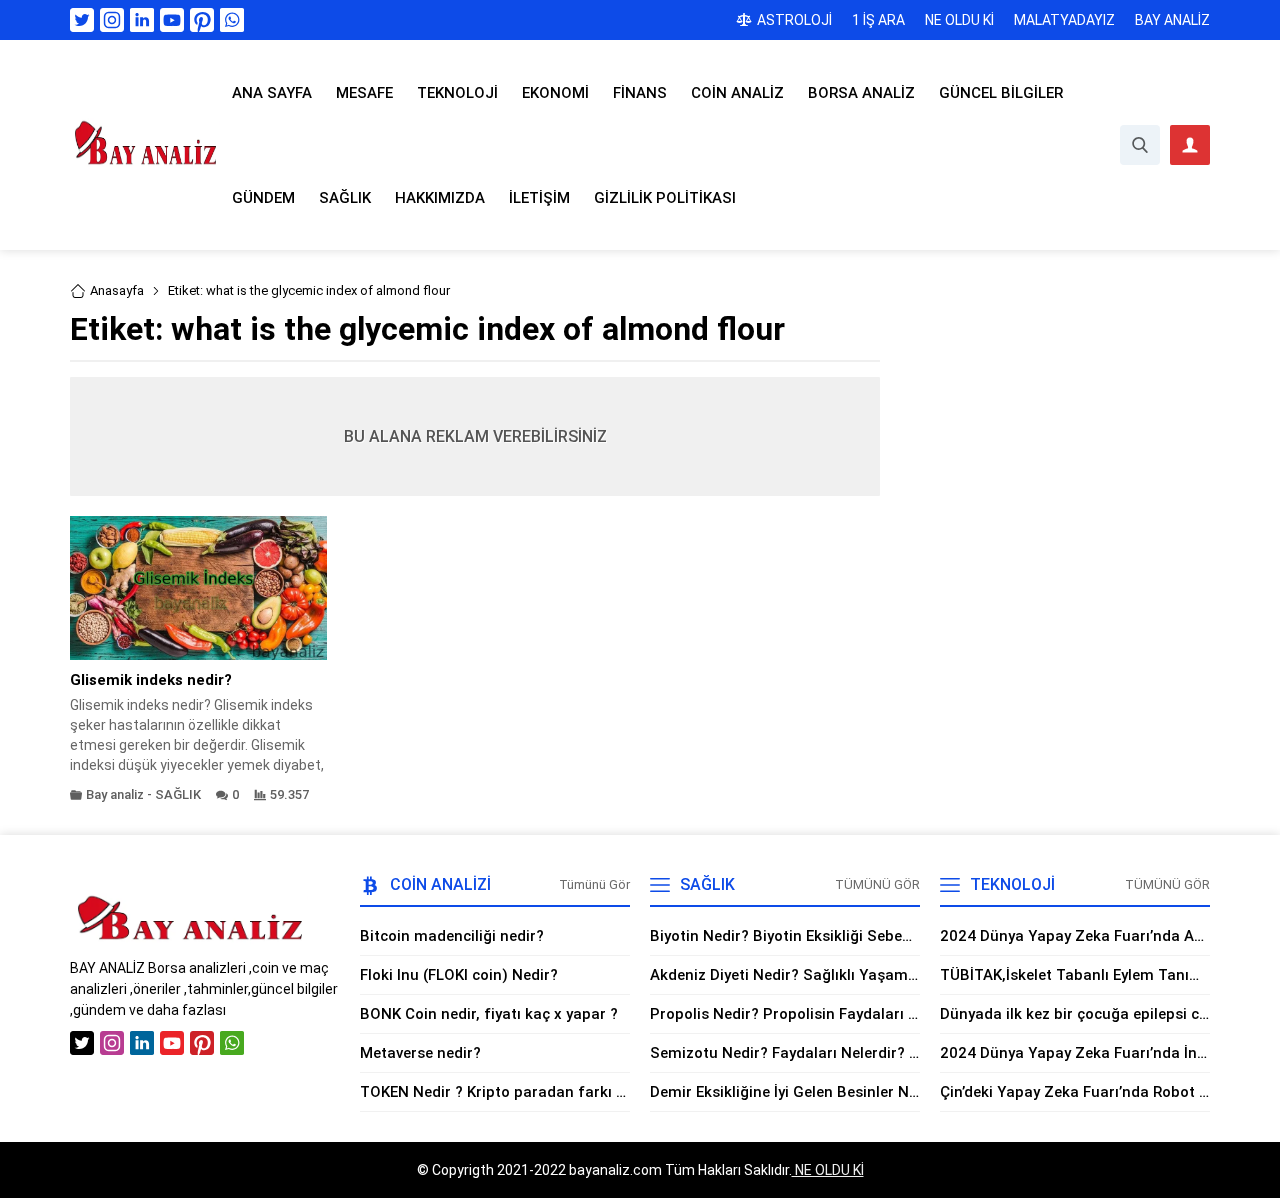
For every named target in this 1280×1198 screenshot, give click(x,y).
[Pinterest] (202, 20)
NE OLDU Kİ (828, 1170)
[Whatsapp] (232, 20)
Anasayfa (117, 290)
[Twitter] (82, 20)
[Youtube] (172, 20)
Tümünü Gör (594, 884)
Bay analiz (115, 794)
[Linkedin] (142, 20)
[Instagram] (112, 20)
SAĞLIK (178, 794)
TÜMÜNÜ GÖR (877, 884)
